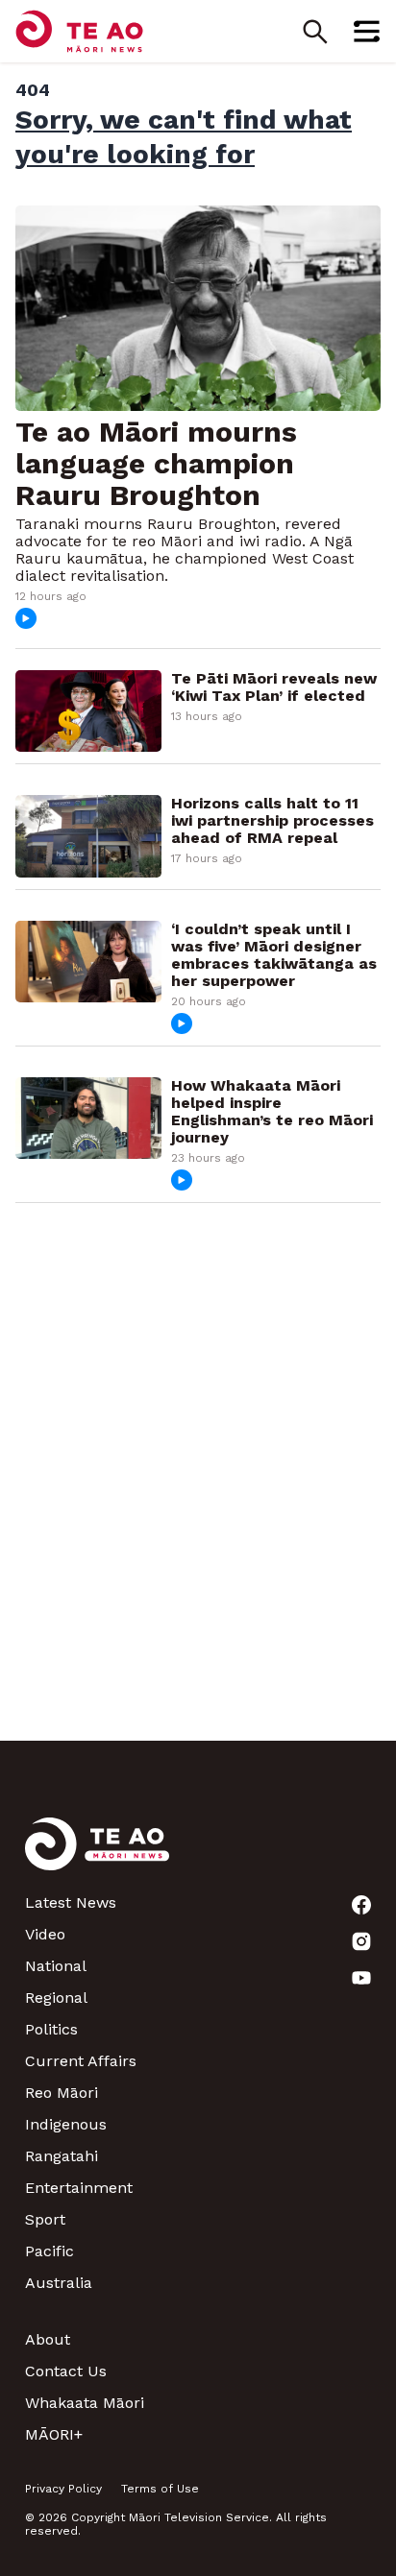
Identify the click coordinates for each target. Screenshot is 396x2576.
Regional (56, 1998)
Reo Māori (62, 2093)
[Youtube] (361, 1978)
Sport (45, 2219)
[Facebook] (361, 1905)
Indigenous (66, 2124)
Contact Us (66, 2371)
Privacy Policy (63, 2489)
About (48, 2339)
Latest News (71, 1902)
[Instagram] (361, 1941)
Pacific (49, 2251)
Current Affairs (81, 2061)
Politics (51, 2029)
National (56, 1966)
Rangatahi (62, 2156)
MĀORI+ (54, 2434)
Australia (59, 2283)
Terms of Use (160, 2489)
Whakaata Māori (85, 2403)
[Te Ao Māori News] (97, 1855)
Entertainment (79, 2188)
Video (45, 1934)
